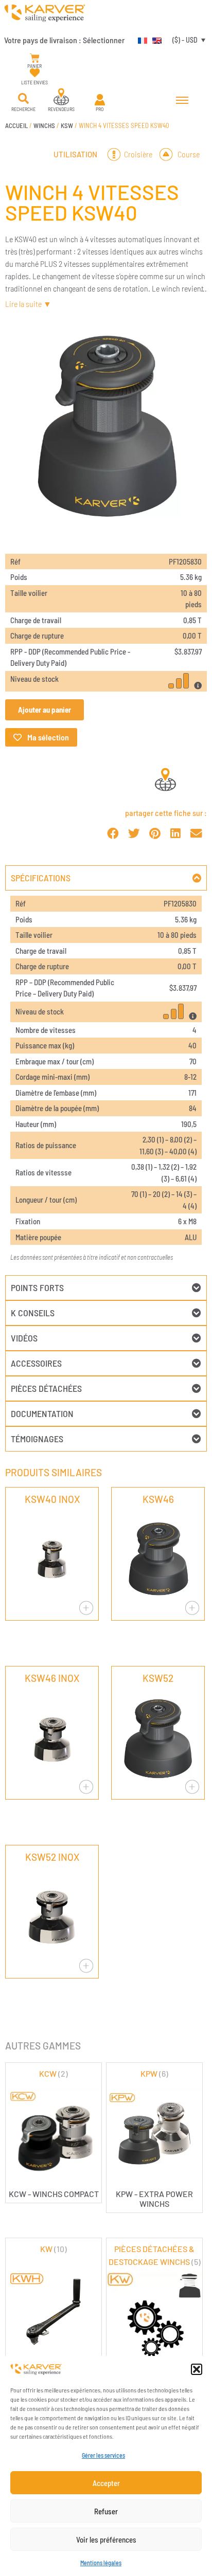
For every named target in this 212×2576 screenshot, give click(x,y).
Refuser (106, 2511)
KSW (67, 125)
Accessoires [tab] (36, 1363)
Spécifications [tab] (41, 878)
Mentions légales (101, 2563)
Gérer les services (103, 2455)
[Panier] (35, 58)
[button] (197, 2369)
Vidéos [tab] (24, 1338)
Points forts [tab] (37, 1287)
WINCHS (44, 125)
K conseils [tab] (33, 1313)
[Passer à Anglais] (154, 40)
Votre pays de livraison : (64, 40)
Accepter (106, 2483)
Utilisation (75, 154)
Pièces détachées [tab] (46, 1388)
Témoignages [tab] (37, 1439)
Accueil (16, 125)
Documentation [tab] (42, 1413)
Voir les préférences (106, 2539)
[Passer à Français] (140, 40)
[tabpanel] (106, 1083)
